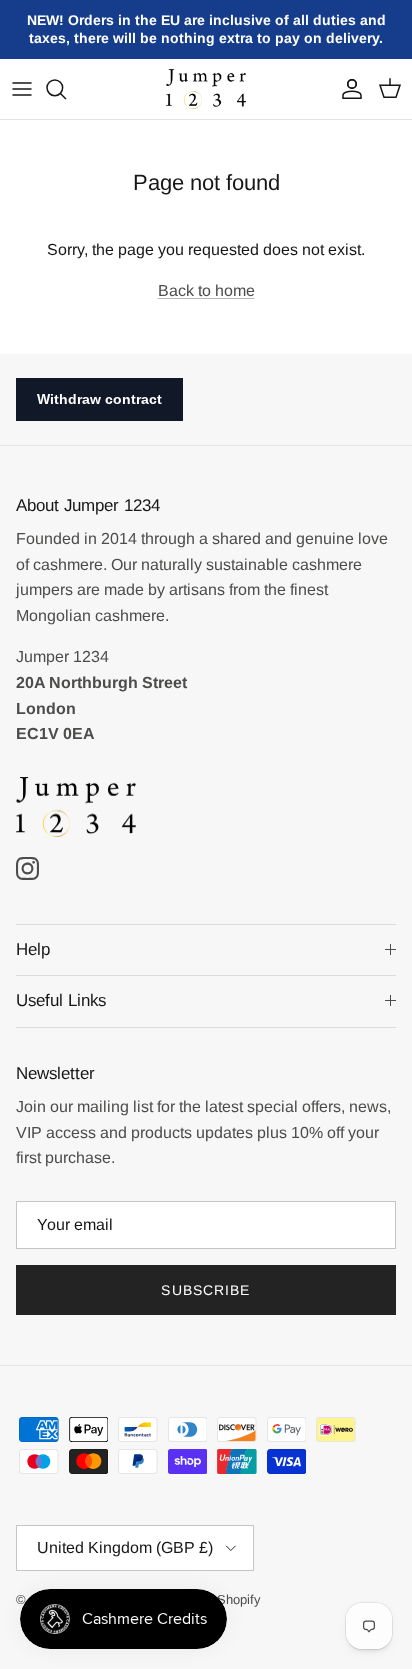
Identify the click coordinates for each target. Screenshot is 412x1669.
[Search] (66, 89)
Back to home (206, 290)
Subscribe (205, 1290)
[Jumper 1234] (206, 89)
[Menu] (22, 89)
